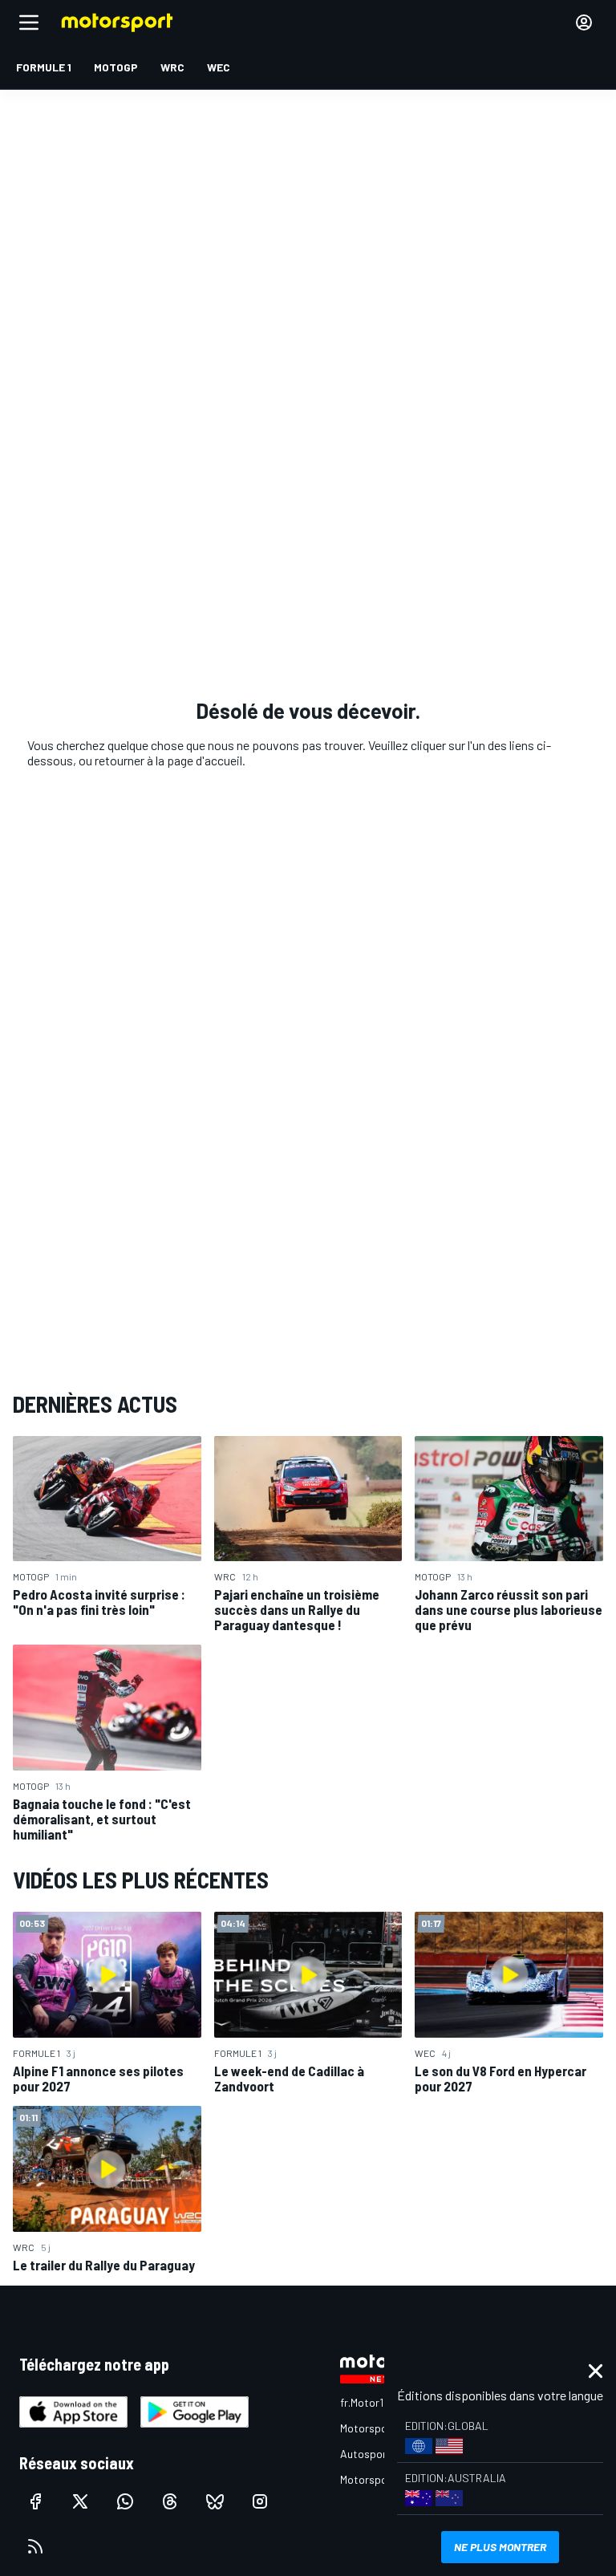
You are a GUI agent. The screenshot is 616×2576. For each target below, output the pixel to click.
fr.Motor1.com (373, 2402)
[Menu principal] (29, 22)
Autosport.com (377, 2454)
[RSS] (35, 2546)
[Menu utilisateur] (584, 22)
